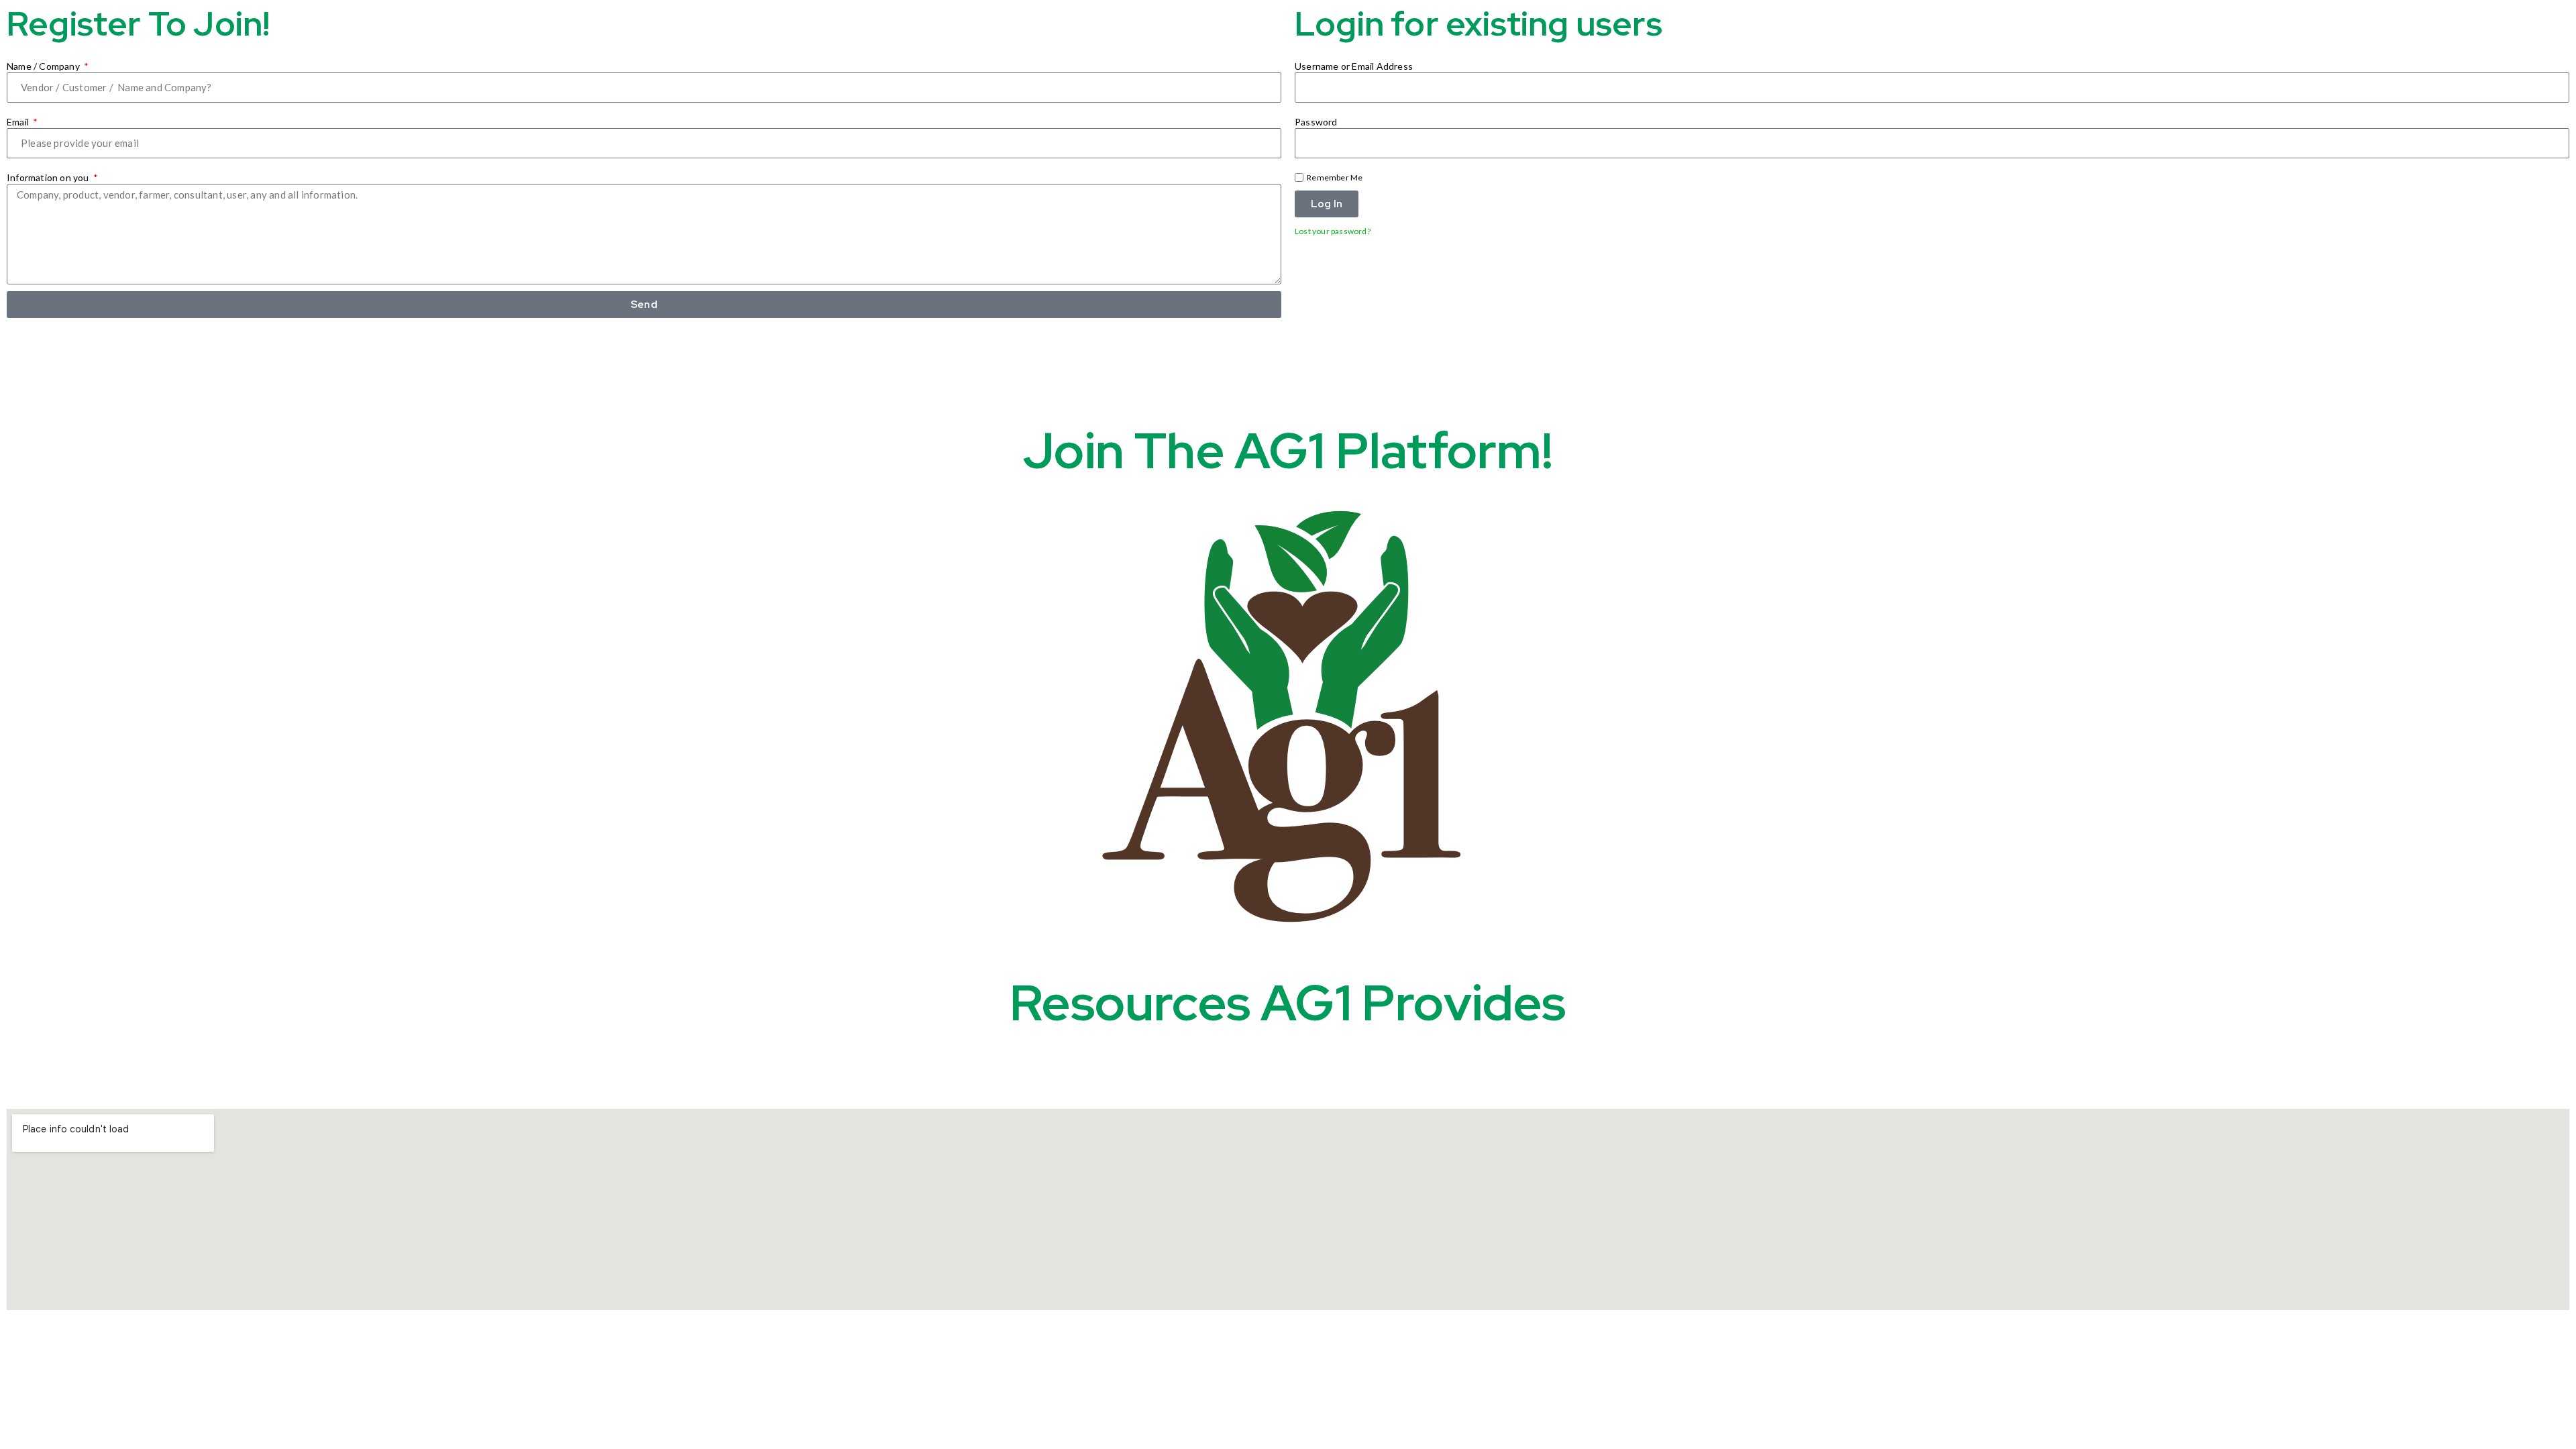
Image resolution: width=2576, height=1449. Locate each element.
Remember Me (1334, 177)
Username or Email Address (1354, 66)
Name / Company (44, 66)
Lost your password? (1333, 231)
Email (19, 122)
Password (1316, 122)
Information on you (49, 177)
